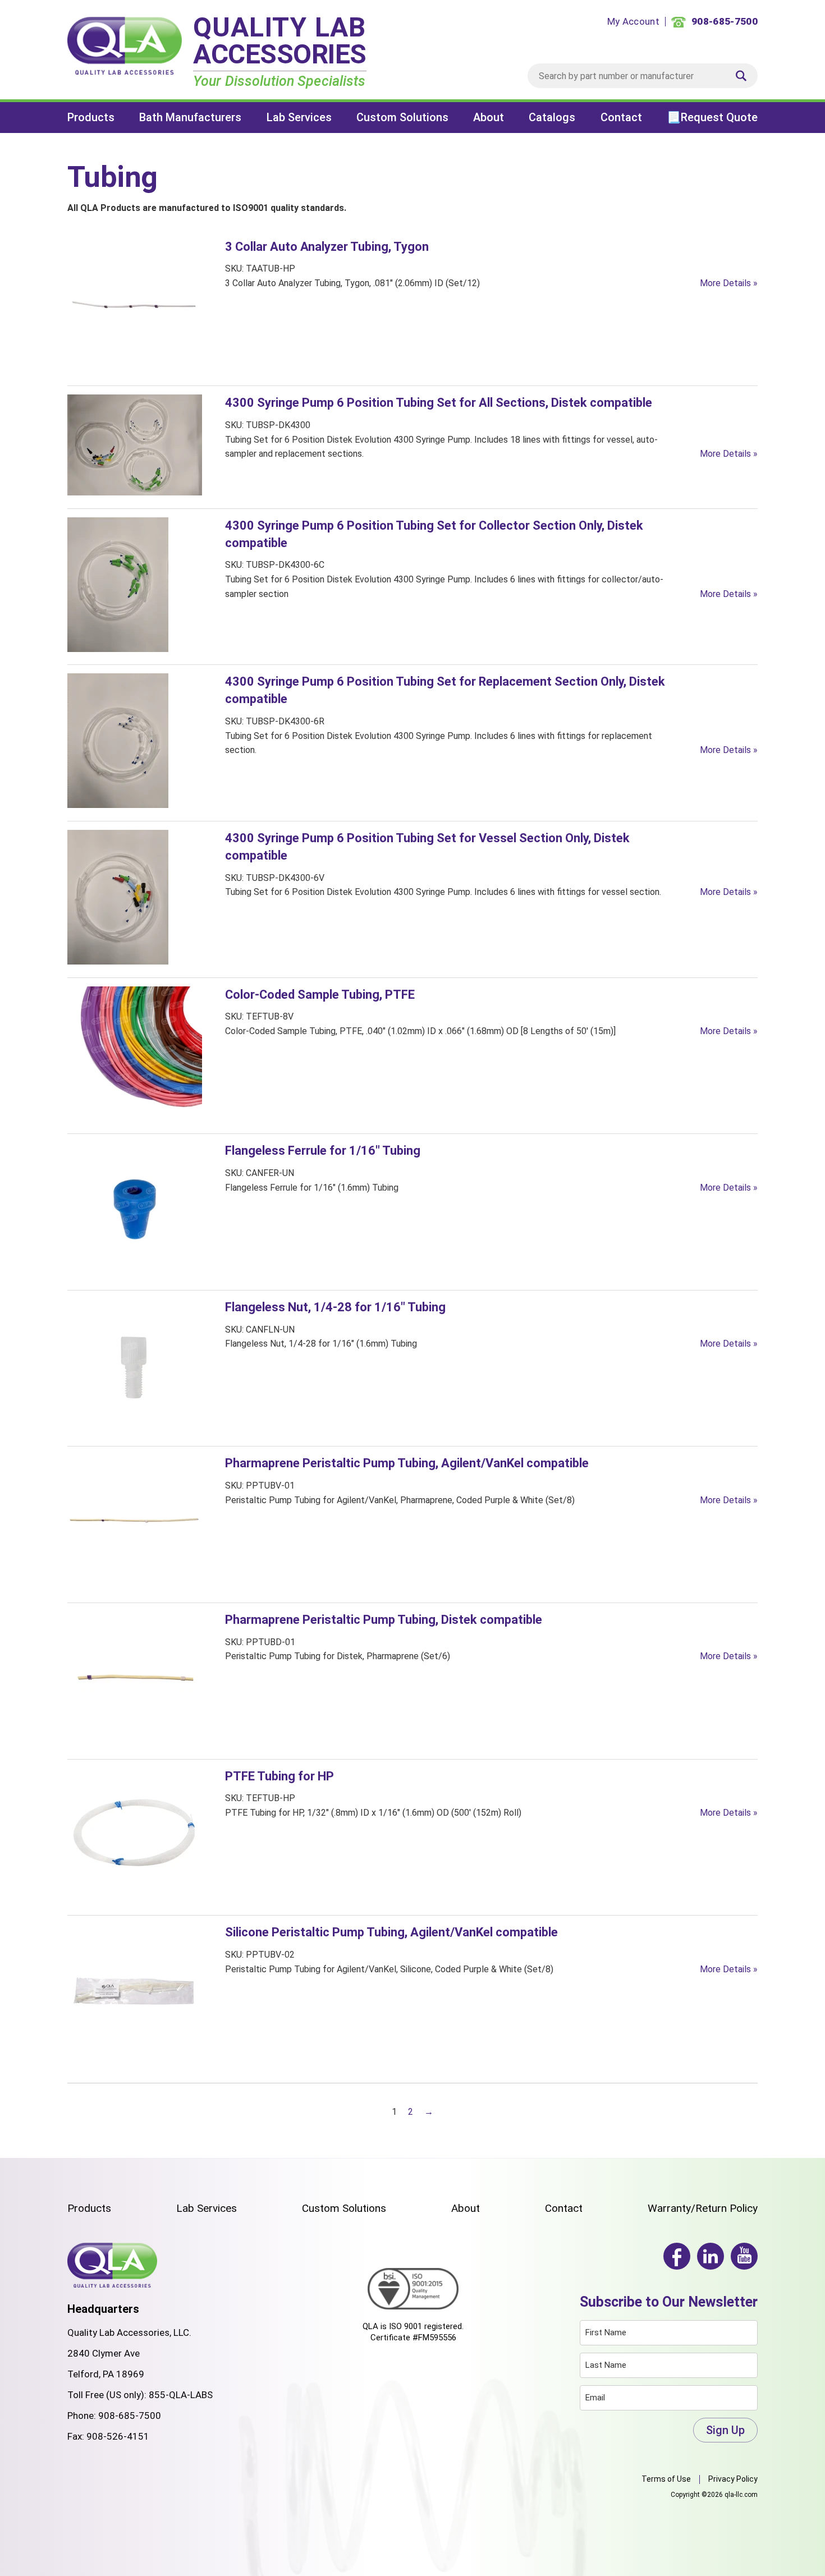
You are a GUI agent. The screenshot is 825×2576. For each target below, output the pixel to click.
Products (91, 117)
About (489, 117)
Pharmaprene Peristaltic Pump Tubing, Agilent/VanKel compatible (407, 1463)
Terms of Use (666, 2479)
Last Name (606, 2365)
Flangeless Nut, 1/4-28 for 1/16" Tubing (335, 1307)
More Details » (729, 283)
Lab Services (299, 117)
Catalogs (552, 117)
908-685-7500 (130, 2416)
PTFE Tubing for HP (279, 1776)
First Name (606, 2332)
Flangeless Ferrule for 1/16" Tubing (323, 1151)
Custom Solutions (402, 117)
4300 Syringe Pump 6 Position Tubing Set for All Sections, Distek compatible (439, 403)
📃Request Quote (712, 117)
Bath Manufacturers (190, 117)
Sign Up (725, 2430)
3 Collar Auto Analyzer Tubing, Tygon (327, 247)
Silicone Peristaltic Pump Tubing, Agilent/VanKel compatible (391, 1932)
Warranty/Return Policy (703, 2208)
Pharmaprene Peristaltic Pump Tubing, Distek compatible (384, 1620)
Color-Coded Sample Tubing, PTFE (320, 995)
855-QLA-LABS (181, 2395)
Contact (621, 117)
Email (595, 2398)
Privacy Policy (733, 2479)
